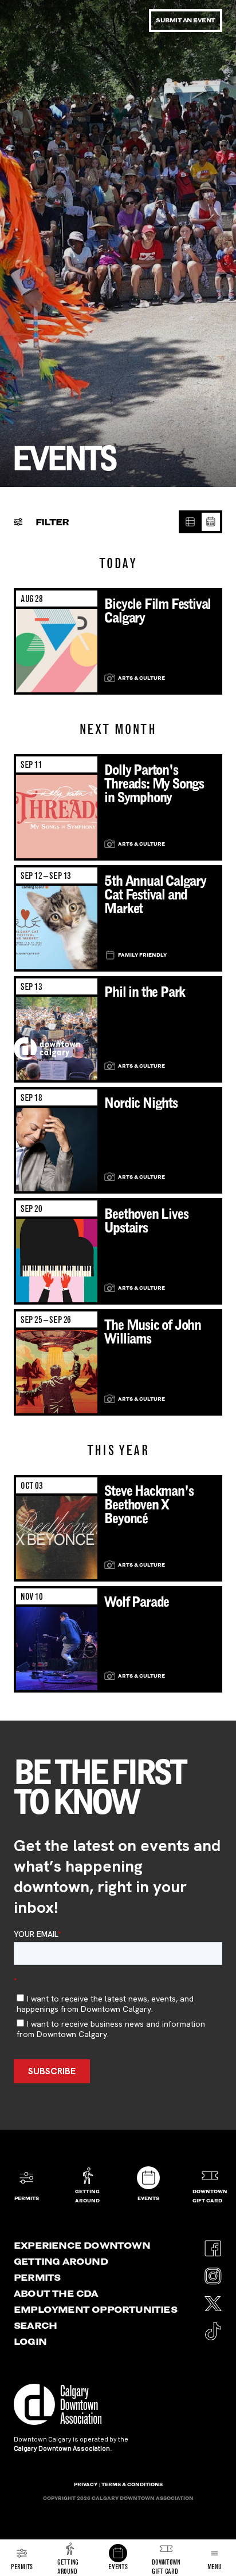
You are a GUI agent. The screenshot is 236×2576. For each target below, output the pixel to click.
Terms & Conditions (132, 2484)
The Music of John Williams (153, 1332)
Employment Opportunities (95, 2309)
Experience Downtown (82, 2245)
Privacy (86, 2484)
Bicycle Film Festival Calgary (158, 611)
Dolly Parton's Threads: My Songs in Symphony (154, 784)
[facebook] (213, 2245)
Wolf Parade (137, 1602)
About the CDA (56, 2293)
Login (30, 2341)
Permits (37, 2277)
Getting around (61, 2261)
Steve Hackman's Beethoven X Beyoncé (149, 1505)
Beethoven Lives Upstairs (146, 1221)
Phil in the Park (145, 992)
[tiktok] (213, 2327)
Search (35, 2325)
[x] (213, 2300)
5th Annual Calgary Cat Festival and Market (155, 895)
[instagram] (213, 2272)
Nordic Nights (141, 1103)
